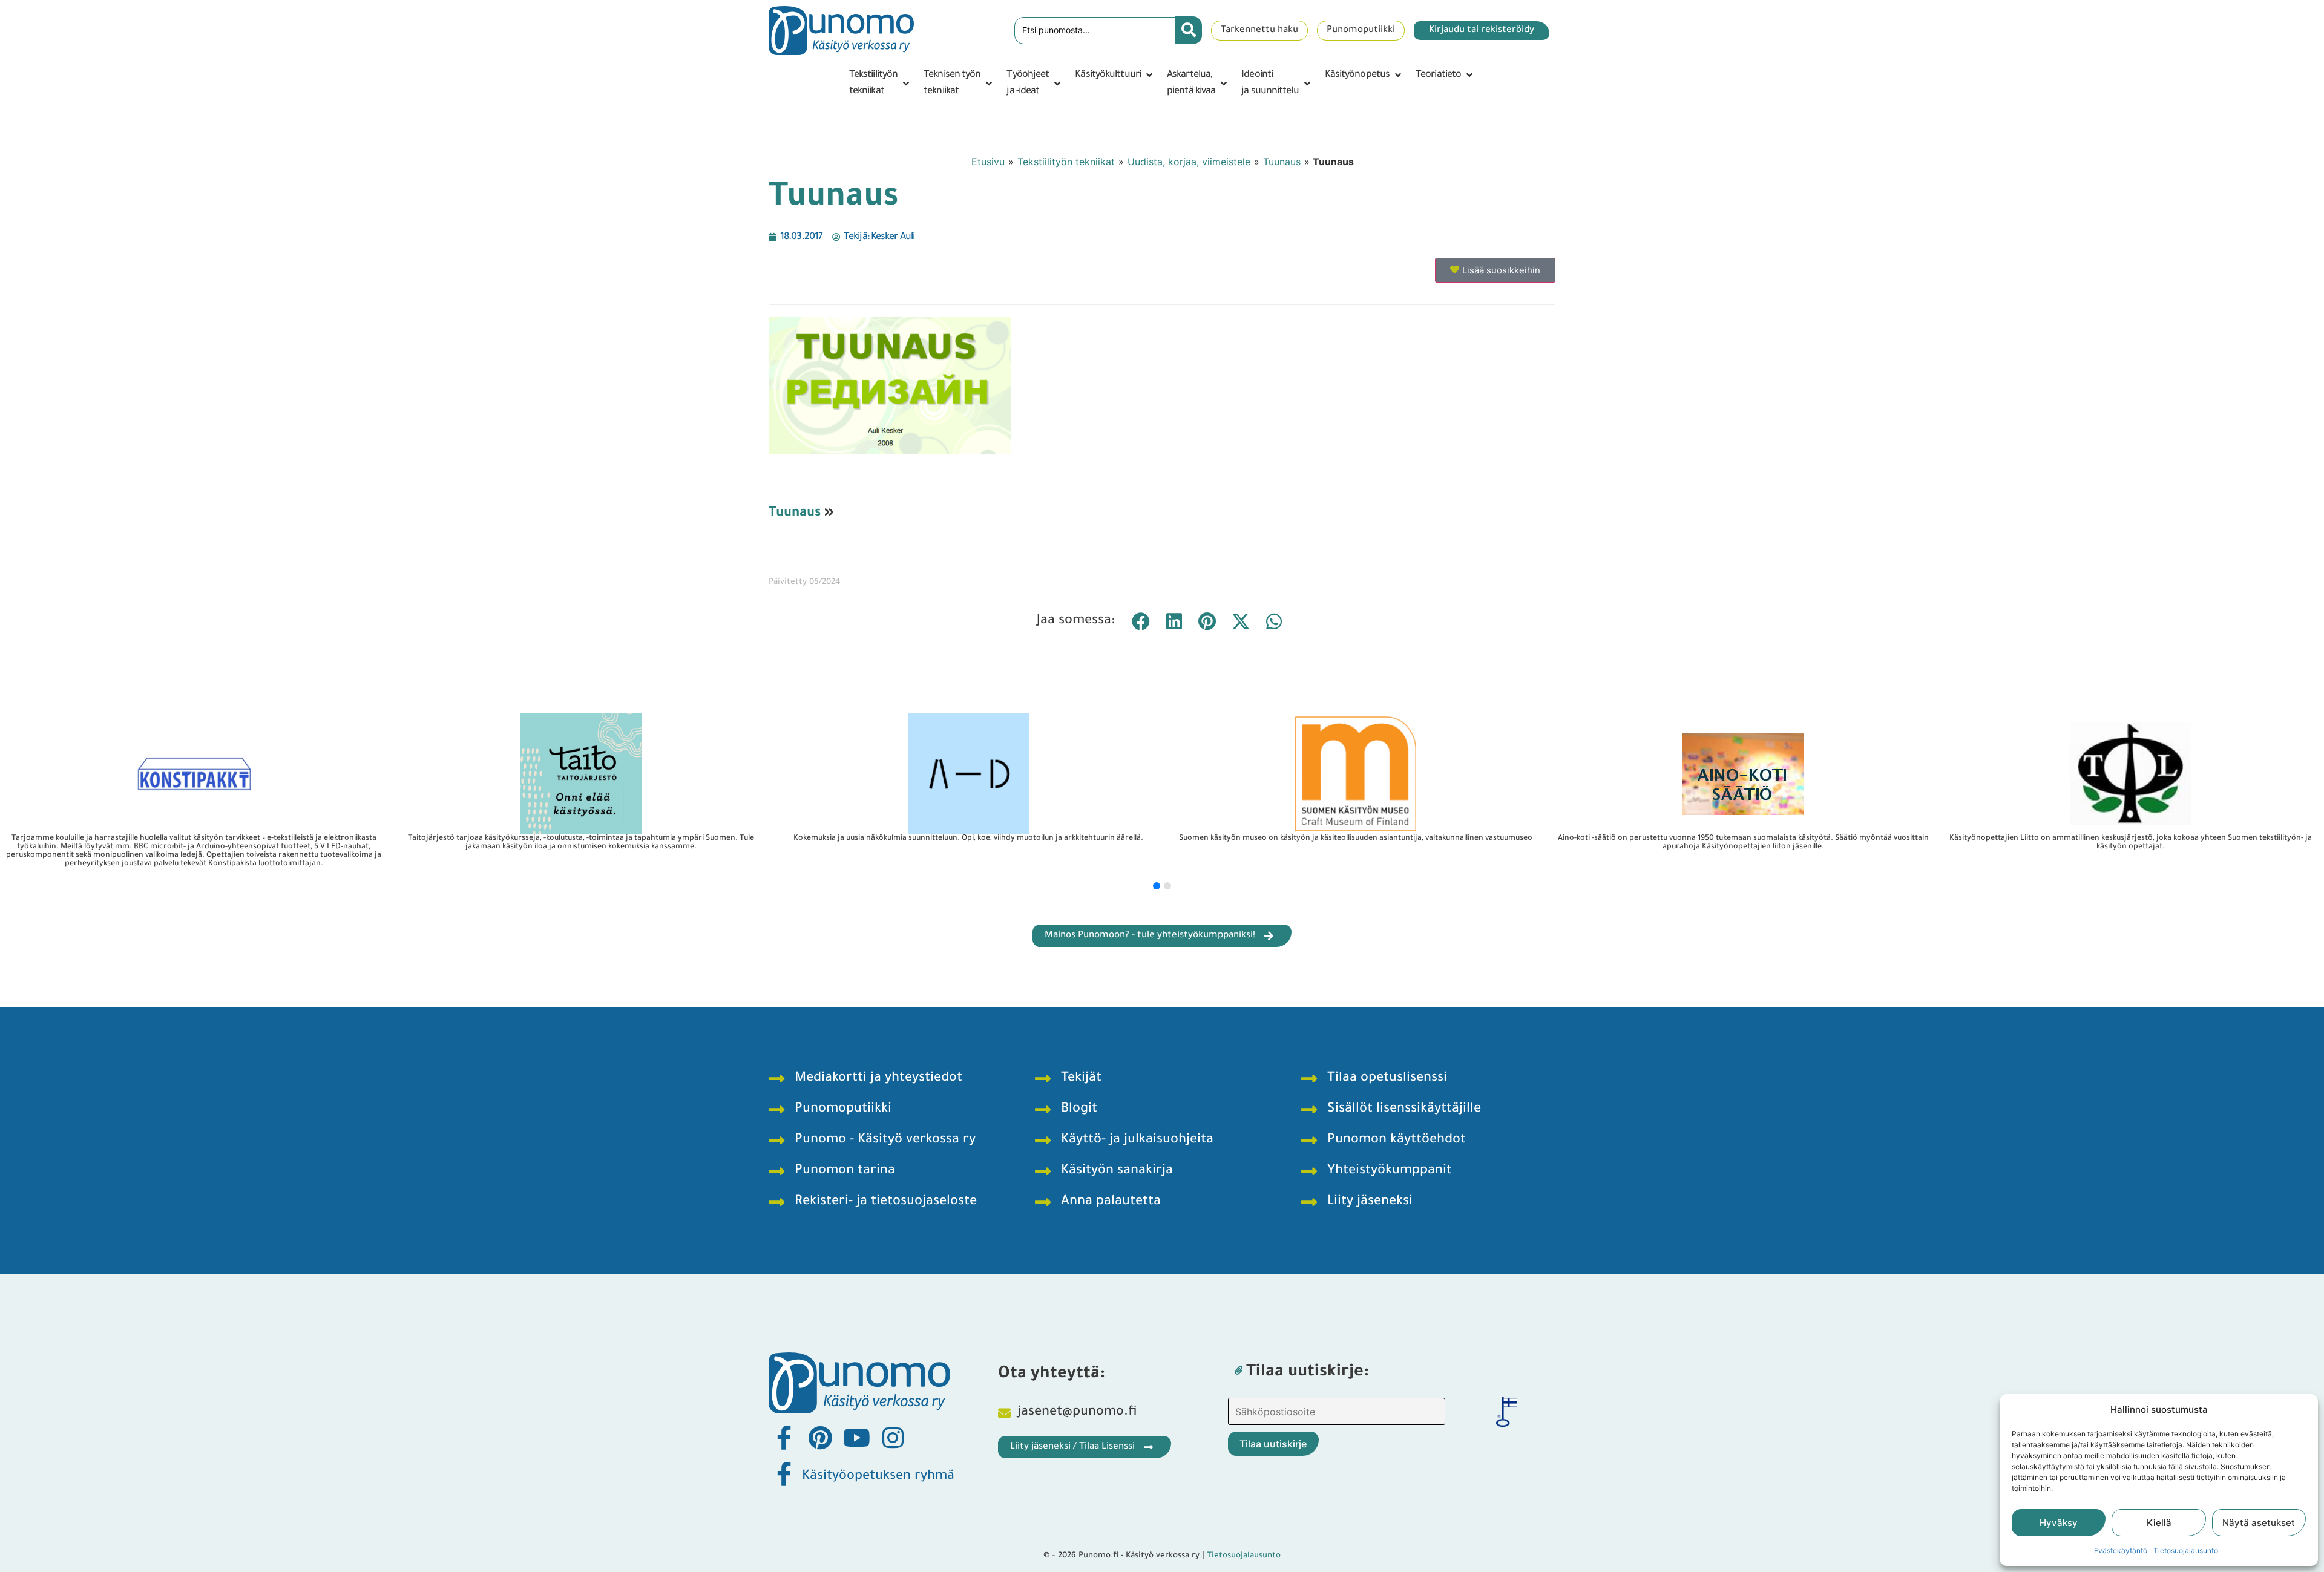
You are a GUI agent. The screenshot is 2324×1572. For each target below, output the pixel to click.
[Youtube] (856, 1438)
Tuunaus (1282, 162)
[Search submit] (1189, 30)
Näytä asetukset (2259, 1523)
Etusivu (988, 162)
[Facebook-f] (784, 1438)
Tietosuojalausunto (2186, 1551)
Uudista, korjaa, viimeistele (1189, 162)
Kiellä (2159, 1523)
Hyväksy (2059, 1523)
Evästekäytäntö (2121, 1551)
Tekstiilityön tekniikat (1066, 162)
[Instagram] (893, 1438)
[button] (880, 84)
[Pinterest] (820, 1438)
